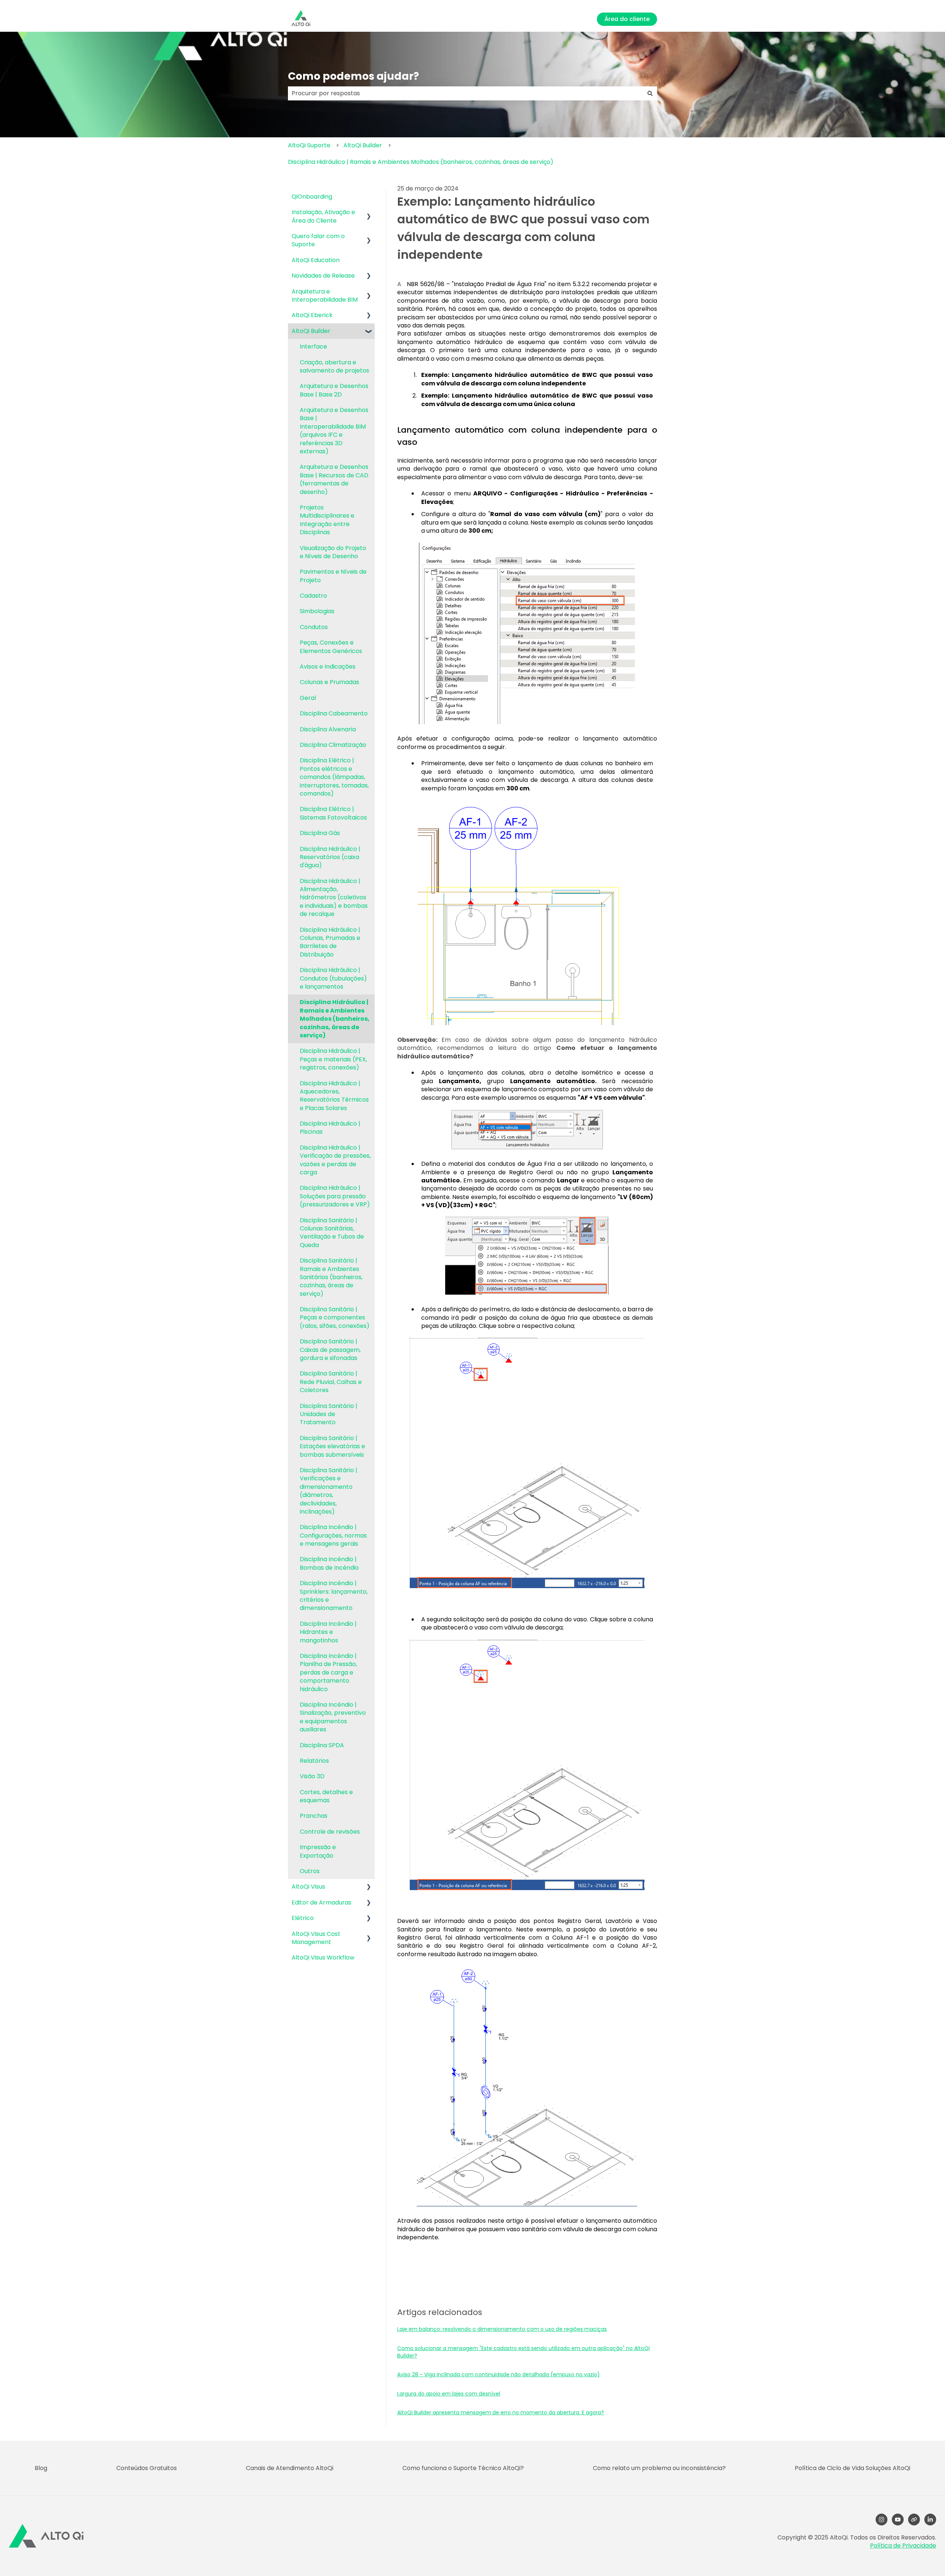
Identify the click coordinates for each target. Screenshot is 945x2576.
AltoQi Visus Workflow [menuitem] (323, 1957)
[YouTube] (898, 2520)
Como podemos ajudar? (353, 76)
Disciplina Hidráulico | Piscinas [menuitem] (330, 1128)
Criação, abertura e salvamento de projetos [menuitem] (334, 366)
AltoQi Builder (363, 145)
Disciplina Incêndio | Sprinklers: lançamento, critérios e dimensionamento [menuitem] (334, 1596)
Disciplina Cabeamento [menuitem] (334, 713)
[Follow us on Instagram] (882, 2520)
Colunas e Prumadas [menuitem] (329, 682)
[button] (369, 213)
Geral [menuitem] (308, 698)
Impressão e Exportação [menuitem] (318, 1851)
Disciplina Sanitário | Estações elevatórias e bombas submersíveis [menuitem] (332, 1446)
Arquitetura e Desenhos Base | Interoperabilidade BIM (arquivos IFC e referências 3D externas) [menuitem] (334, 431)
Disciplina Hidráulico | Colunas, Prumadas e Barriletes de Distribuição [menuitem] (330, 942)
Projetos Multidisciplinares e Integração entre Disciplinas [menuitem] (327, 520)
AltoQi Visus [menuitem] (308, 1887)
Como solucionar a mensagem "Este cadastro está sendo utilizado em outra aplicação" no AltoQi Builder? (523, 2352)
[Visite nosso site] (914, 2520)
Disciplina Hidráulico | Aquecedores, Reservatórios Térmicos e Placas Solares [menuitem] (334, 1096)
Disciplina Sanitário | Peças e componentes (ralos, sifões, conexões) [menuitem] (335, 1318)
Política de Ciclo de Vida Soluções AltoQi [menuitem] (853, 2468)
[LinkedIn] (930, 2520)
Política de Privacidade (903, 2546)
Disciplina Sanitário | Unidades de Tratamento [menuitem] (329, 1414)
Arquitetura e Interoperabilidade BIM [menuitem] (325, 296)
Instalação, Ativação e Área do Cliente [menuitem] (323, 216)
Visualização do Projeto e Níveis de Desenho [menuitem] (333, 552)
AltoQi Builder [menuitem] (311, 331)
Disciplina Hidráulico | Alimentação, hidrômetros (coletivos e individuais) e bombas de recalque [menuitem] (334, 898)
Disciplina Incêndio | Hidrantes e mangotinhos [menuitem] (328, 1632)
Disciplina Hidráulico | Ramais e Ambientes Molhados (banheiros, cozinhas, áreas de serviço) (421, 162)
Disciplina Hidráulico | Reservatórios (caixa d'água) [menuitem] (330, 857)
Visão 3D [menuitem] (312, 1776)
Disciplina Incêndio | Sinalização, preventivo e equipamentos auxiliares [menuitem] (333, 1717)
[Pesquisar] (650, 93)
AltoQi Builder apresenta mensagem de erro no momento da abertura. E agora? (501, 2412)
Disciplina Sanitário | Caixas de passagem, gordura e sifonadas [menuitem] (330, 1350)
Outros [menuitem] (310, 1871)
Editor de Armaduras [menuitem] (322, 1902)
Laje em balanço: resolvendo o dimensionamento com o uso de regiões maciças (502, 2329)
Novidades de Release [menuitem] (323, 276)
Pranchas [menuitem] (314, 1816)
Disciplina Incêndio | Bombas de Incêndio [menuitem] (329, 1563)
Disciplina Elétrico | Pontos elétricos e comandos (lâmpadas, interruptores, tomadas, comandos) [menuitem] (334, 777)
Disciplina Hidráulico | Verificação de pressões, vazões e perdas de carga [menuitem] (335, 1160)
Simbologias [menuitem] (317, 611)
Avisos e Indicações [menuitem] (328, 667)
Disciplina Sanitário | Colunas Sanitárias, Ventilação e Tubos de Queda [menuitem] (332, 1233)
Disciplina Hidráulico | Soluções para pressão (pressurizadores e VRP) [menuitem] (335, 1196)
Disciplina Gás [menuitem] (320, 833)
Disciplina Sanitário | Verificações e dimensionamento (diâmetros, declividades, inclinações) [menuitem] (329, 1491)
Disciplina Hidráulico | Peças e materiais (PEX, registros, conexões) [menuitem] (333, 1059)
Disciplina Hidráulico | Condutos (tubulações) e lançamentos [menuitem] (333, 978)
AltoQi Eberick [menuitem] (312, 315)
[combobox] (465, 93)
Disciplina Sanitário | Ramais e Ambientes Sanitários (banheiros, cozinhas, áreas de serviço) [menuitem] (331, 1277)
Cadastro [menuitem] (313, 596)
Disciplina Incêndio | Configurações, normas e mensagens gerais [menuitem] (333, 1535)
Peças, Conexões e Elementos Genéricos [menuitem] (331, 647)
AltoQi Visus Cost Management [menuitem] (316, 1938)
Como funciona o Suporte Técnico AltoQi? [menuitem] (463, 2468)
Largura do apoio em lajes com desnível (449, 2394)
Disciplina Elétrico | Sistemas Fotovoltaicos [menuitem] (333, 813)
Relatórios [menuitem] (314, 1761)
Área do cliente (627, 19)
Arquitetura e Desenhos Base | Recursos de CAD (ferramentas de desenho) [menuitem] (334, 479)
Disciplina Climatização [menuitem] (333, 745)
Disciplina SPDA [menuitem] (322, 1745)
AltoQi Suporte (309, 145)
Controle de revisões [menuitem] (330, 1832)
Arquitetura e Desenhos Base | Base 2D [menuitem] (334, 390)
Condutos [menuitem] (314, 627)
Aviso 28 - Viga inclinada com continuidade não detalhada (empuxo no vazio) (499, 2374)
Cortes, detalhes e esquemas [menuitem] (326, 1796)
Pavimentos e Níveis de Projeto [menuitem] (333, 576)
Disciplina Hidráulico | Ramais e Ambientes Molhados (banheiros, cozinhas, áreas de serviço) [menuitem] (335, 1019)
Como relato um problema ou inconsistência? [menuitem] (659, 2468)
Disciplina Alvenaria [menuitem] (328, 729)
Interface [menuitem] (313, 346)
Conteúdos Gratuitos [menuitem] (147, 2468)
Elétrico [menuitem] (303, 1918)
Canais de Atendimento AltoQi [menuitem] (290, 2468)
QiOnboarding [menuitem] (312, 197)
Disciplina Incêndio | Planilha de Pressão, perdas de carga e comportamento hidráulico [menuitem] (328, 1672)
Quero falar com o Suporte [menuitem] (318, 240)
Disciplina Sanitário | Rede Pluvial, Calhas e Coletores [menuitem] (331, 1382)
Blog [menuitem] (41, 2468)
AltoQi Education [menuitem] (316, 260)
